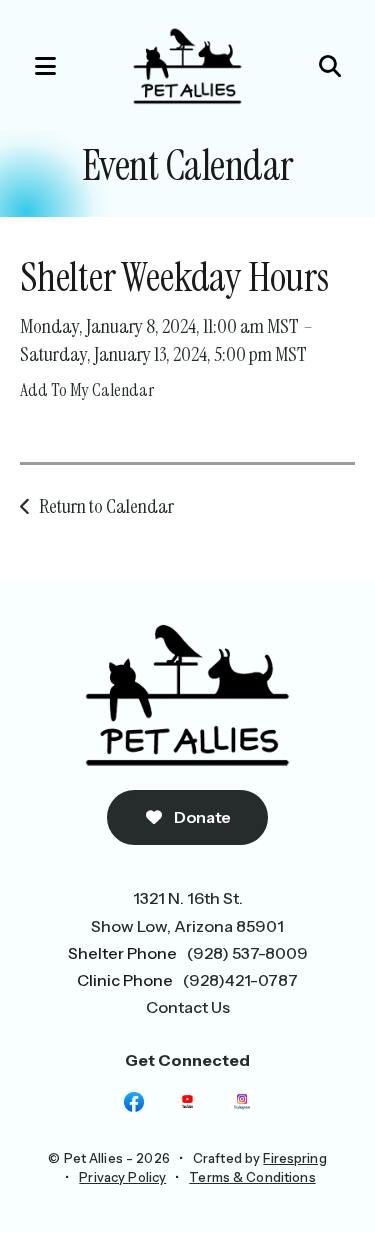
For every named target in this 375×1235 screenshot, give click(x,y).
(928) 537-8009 (247, 953)
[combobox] (301, 66)
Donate (201, 817)
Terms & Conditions (252, 1177)
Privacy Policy (122, 1177)
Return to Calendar (106, 506)
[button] (35, 66)
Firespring (294, 1158)
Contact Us (188, 1007)
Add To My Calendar (87, 390)
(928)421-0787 (240, 980)
